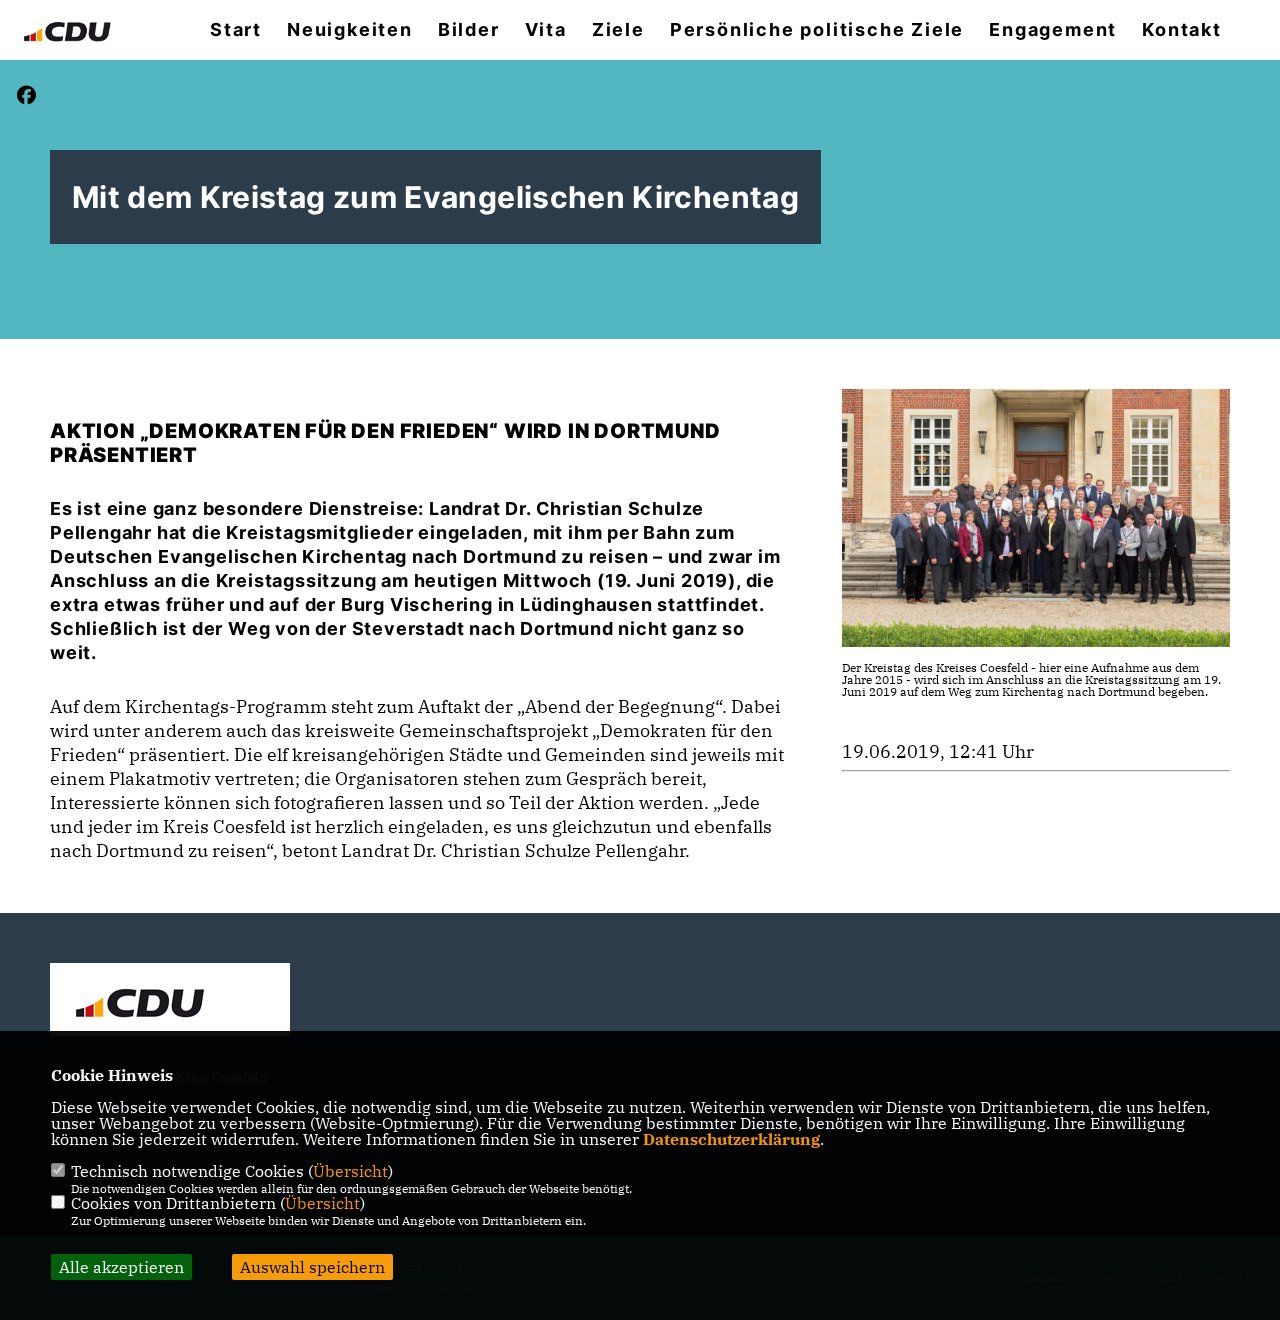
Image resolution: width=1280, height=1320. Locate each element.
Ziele (618, 30)
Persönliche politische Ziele (817, 30)
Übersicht (350, 1171)
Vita (546, 30)
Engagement (1053, 30)
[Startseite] (170, 1002)
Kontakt (1182, 30)
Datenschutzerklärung (731, 1139)
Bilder (469, 30)
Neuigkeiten (350, 30)
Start (236, 30)
